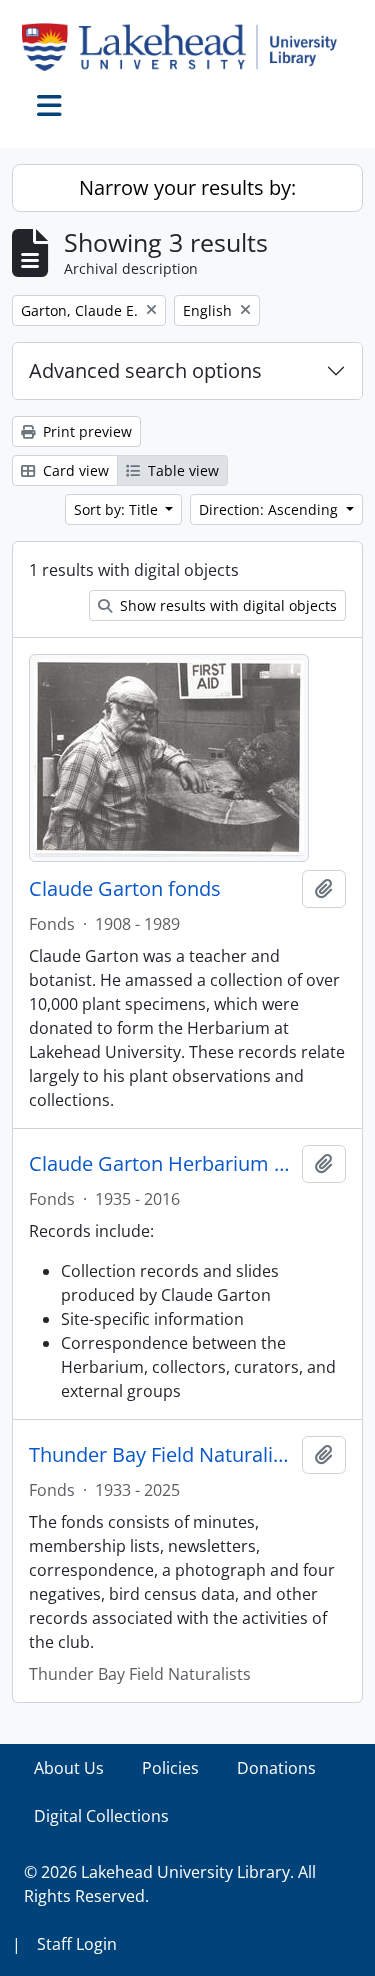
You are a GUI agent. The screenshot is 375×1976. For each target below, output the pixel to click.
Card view (74, 470)
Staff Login (77, 1944)
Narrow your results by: (187, 187)
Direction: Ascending (270, 509)
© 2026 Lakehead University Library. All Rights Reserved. (170, 1884)
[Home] (187, 47)
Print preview (85, 431)
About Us (69, 1768)
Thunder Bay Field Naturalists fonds (161, 1455)
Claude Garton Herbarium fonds (161, 1164)
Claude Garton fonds (125, 889)
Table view (181, 470)
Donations (276, 1768)
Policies (170, 1768)
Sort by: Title (118, 509)
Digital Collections (101, 1816)
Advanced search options (145, 370)
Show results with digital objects (226, 605)
